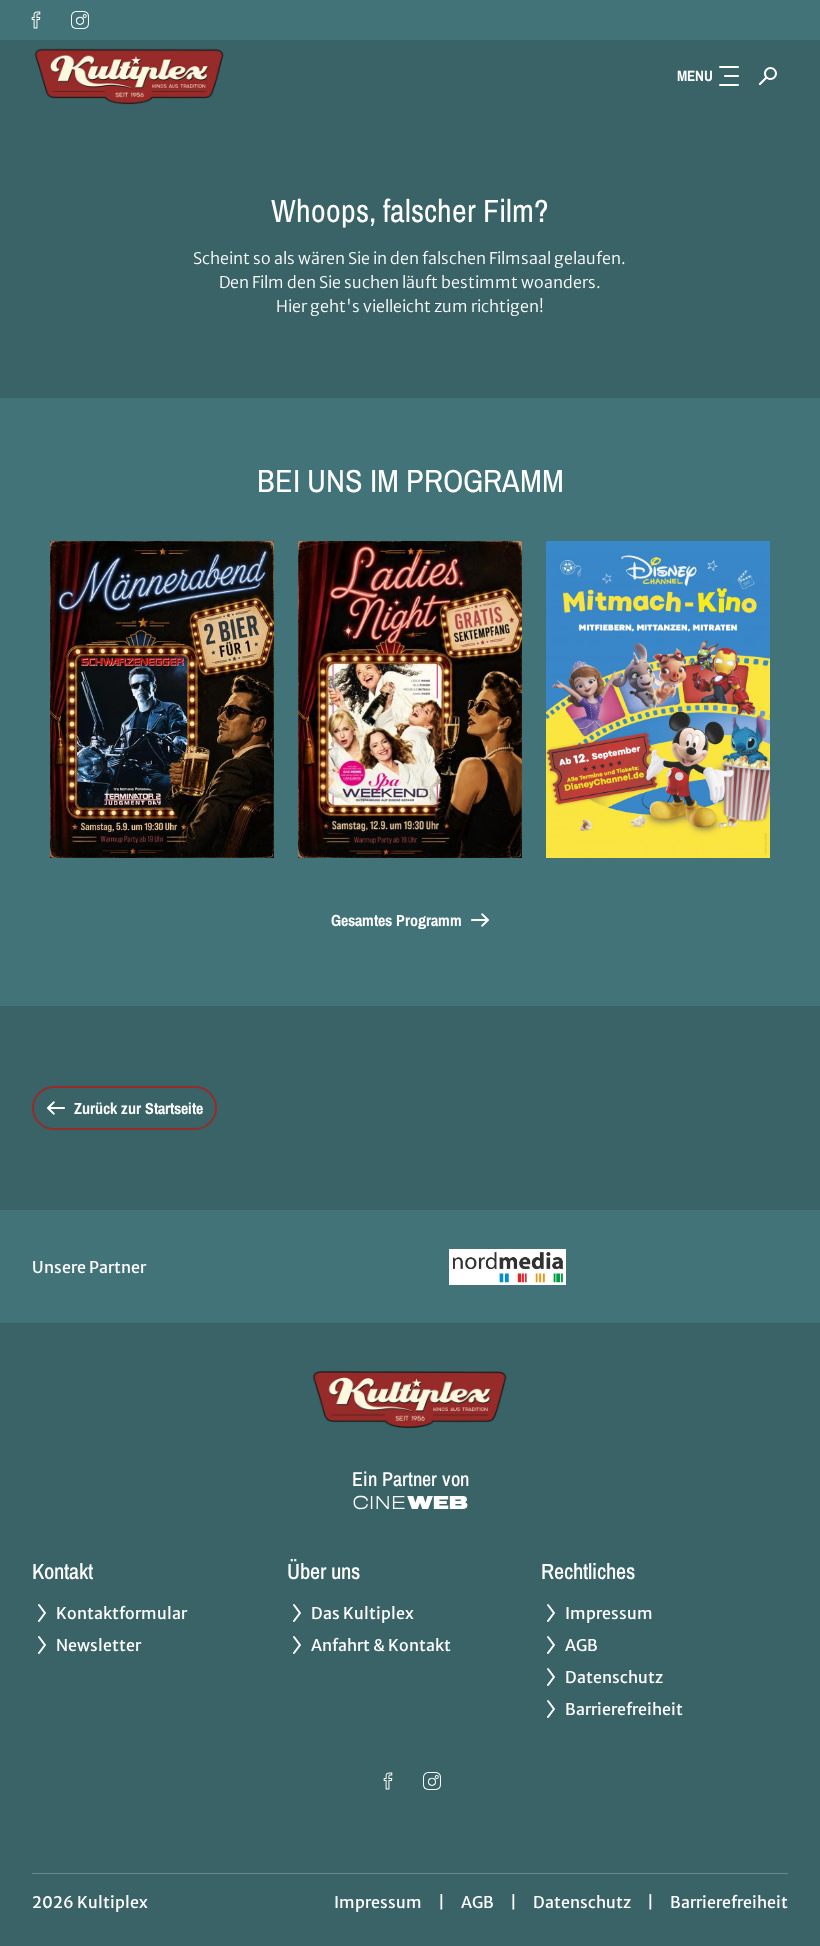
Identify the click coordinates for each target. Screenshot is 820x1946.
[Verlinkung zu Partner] (507, 1266)
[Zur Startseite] (172, 76)
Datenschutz (582, 1902)
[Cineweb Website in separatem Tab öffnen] (410, 1502)
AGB (477, 1902)
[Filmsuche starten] (768, 76)
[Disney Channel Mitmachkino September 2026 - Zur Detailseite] (658, 699)
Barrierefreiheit (729, 1902)
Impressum (378, 1902)
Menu (695, 75)
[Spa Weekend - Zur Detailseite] (410, 699)
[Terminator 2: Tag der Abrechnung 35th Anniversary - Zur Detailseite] (162, 699)
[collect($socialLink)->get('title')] (36, 20)
